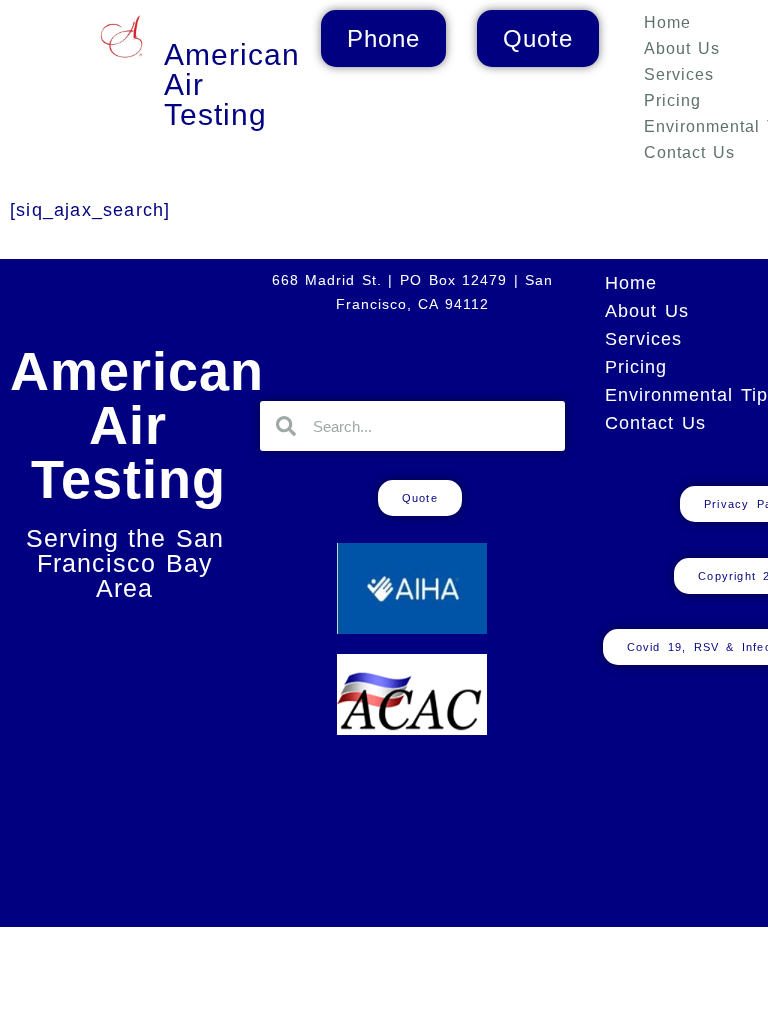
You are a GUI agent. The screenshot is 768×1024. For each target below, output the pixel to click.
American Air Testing (137, 425)
